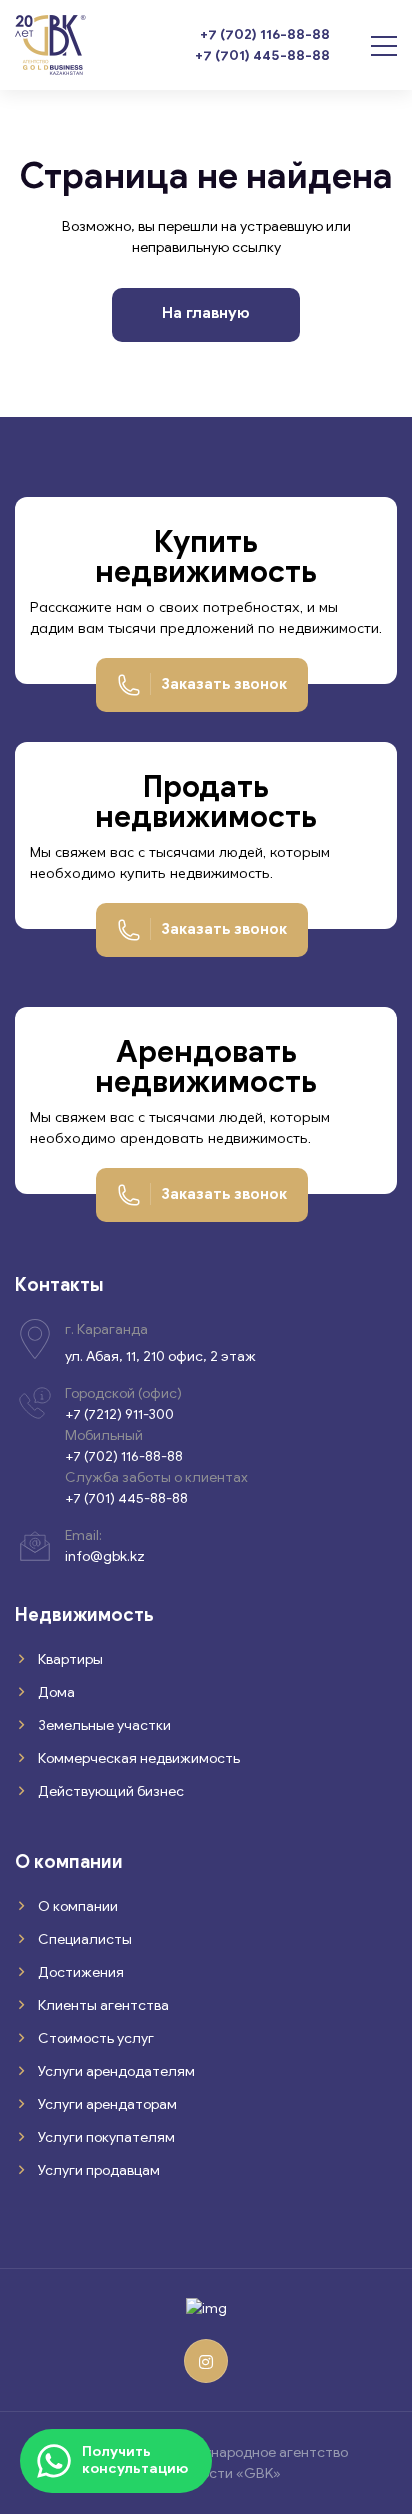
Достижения (79, 1972)
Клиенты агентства (102, 2005)
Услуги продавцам (97, 2170)
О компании (76, 1906)
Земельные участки (103, 1725)
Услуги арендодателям (115, 2071)
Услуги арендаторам (106, 2104)
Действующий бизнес (109, 1791)
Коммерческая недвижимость (137, 1758)
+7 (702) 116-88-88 (265, 34)
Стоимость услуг (94, 2038)
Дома (55, 1692)
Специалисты (83, 1939)
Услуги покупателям (105, 2137)
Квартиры (69, 1659)
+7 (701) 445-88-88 (262, 55)
